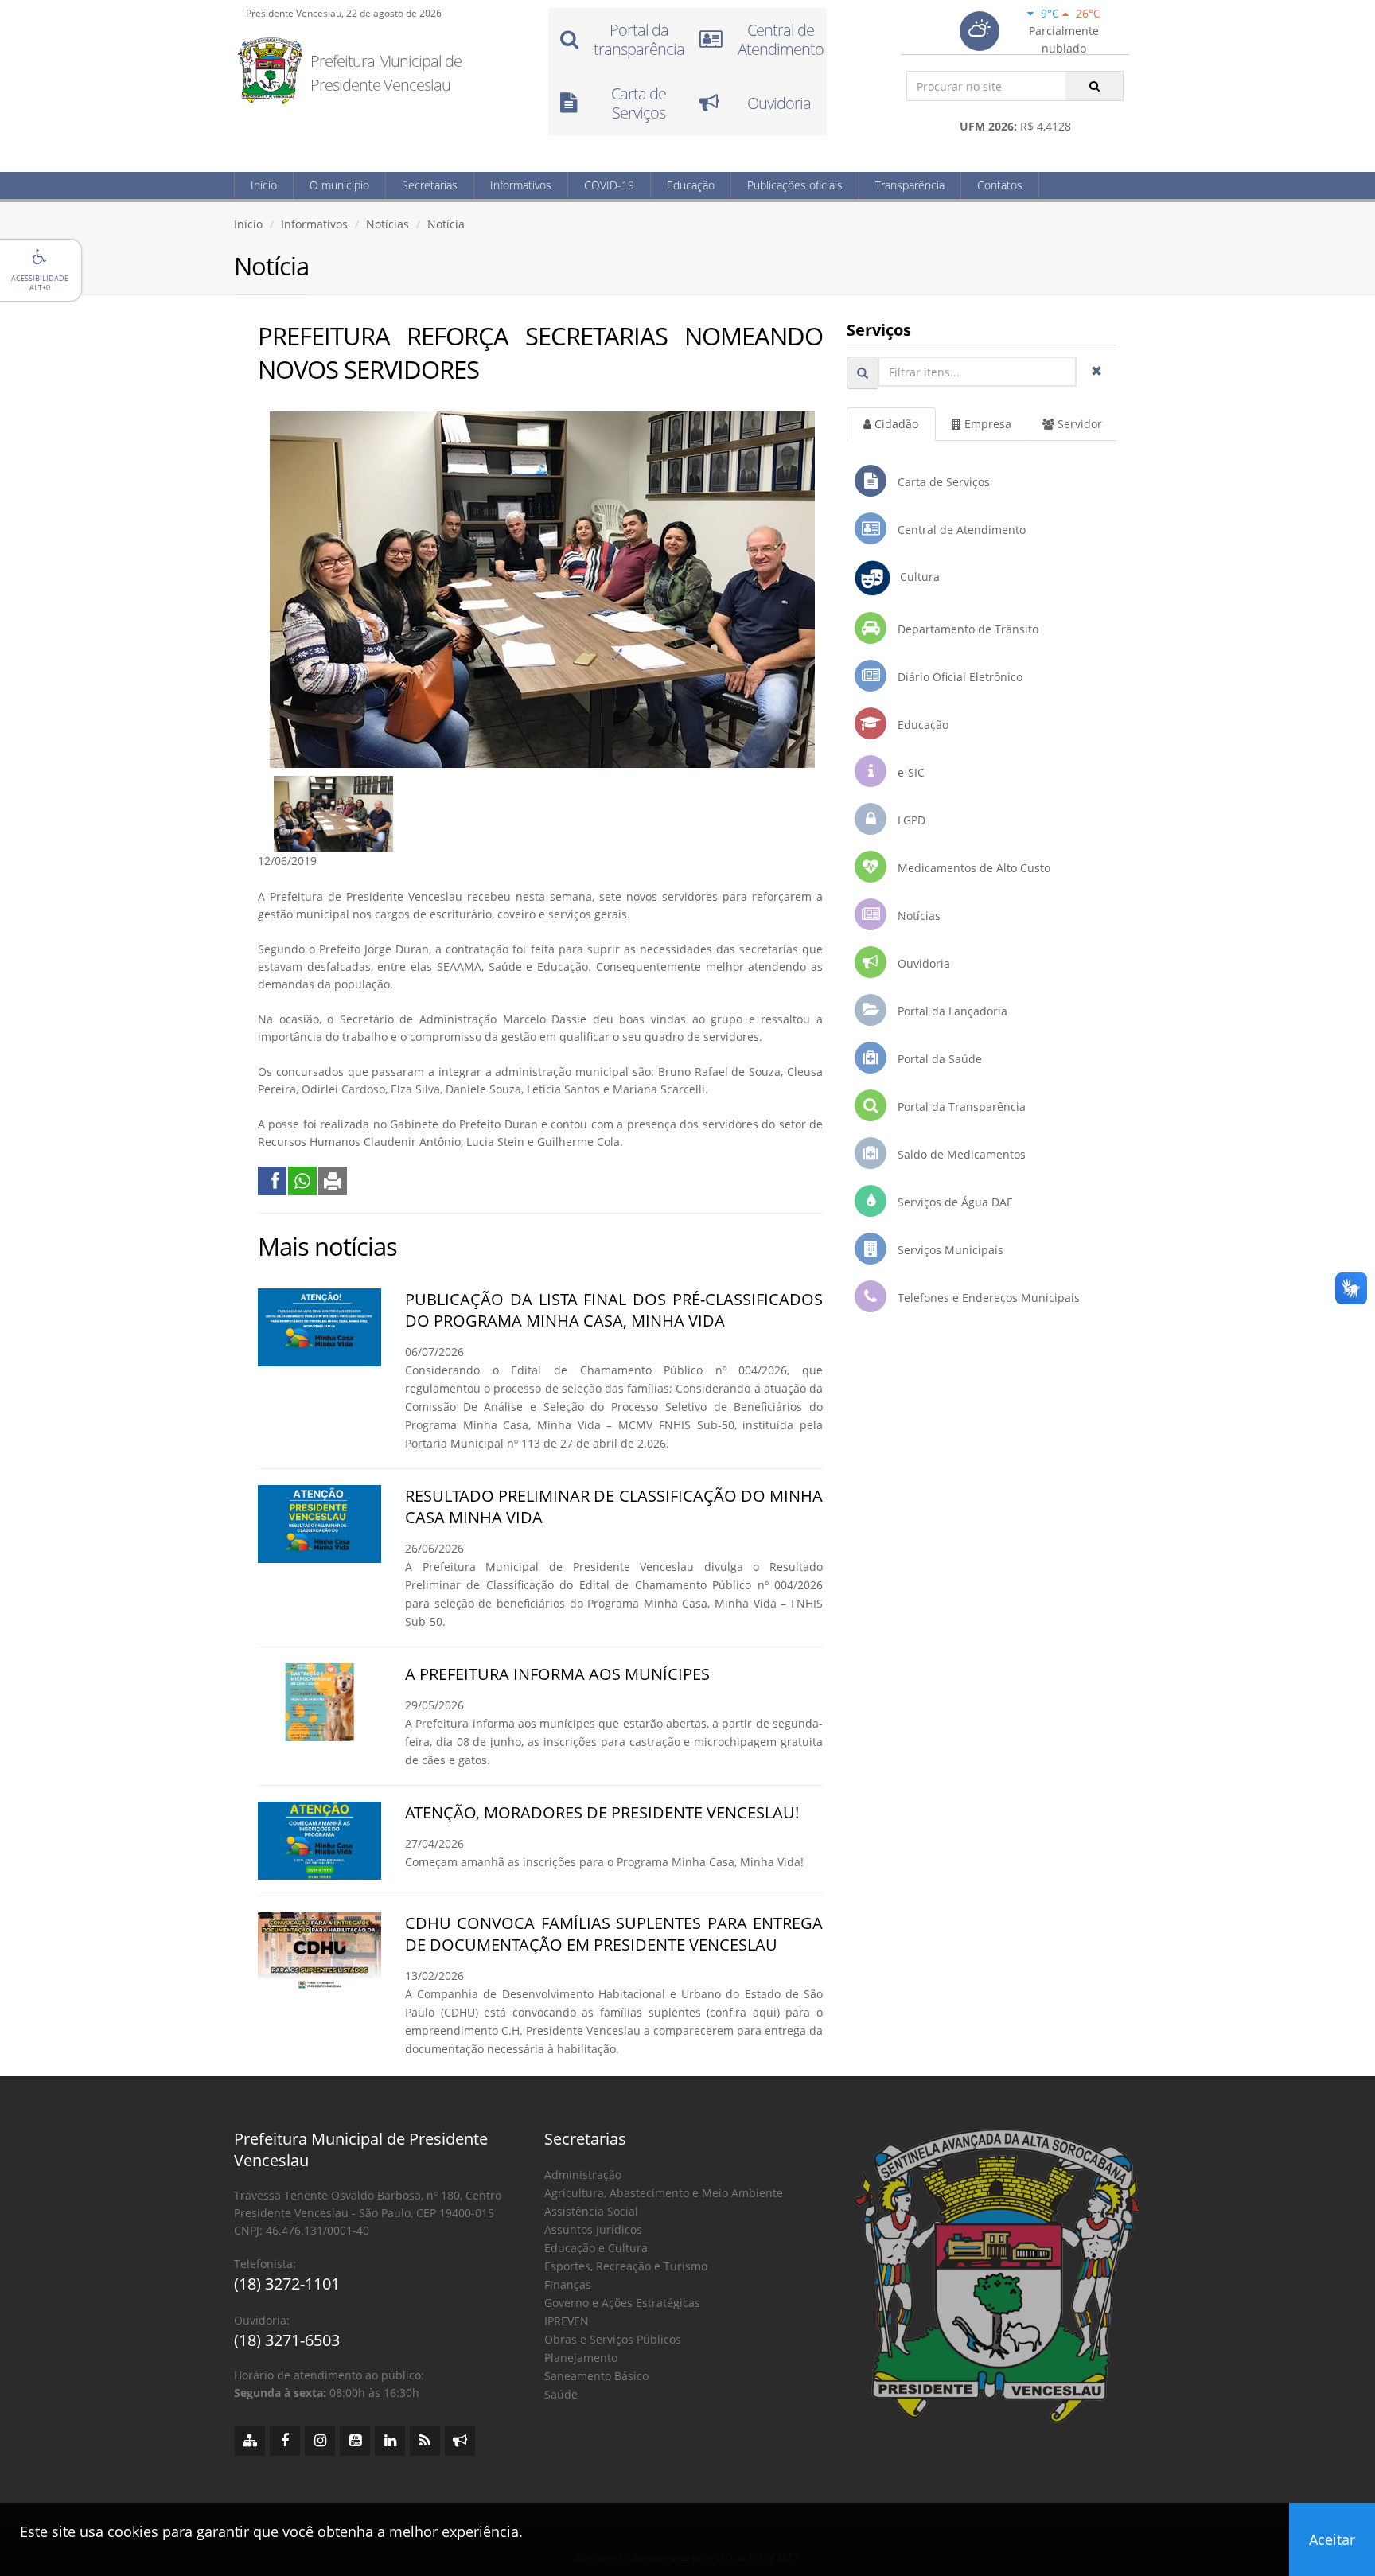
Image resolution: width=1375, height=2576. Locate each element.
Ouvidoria (922, 963)
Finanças (568, 2284)
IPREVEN (567, 2321)
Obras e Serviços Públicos (613, 2339)
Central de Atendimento (960, 530)
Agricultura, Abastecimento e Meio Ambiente (664, 2193)
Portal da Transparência (960, 1107)
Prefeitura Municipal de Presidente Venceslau (386, 73)
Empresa (986, 424)
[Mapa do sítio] (250, 2441)
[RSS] (425, 2441)
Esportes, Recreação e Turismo (626, 2266)
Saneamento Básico (596, 2376)
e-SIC (910, 772)
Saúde (561, 2394)
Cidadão (895, 424)
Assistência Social (591, 2211)
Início (264, 185)
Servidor (1078, 424)
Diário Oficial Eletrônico (958, 677)
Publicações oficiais (795, 185)
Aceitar (1332, 2539)
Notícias (388, 224)
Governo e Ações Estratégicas (622, 2303)
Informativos (521, 185)
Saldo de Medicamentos (960, 1154)
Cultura (915, 577)
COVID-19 (609, 185)
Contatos (1000, 185)
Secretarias (430, 185)
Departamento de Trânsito (966, 629)
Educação (691, 185)
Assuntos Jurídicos (593, 2229)
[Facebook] (285, 2441)
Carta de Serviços (942, 482)
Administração (583, 2175)
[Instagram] (320, 2441)
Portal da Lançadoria (951, 1011)
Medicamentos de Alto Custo (972, 868)
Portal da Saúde (938, 1059)
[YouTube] (355, 2441)
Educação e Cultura (596, 2248)
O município (339, 185)
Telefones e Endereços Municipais (987, 1298)
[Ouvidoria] (460, 2441)
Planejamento (581, 2358)
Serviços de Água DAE (954, 1202)
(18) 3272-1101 (287, 2284)
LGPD (910, 820)
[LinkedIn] (390, 2441)
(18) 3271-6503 (287, 2340)
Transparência (910, 185)
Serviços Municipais (949, 1250)
